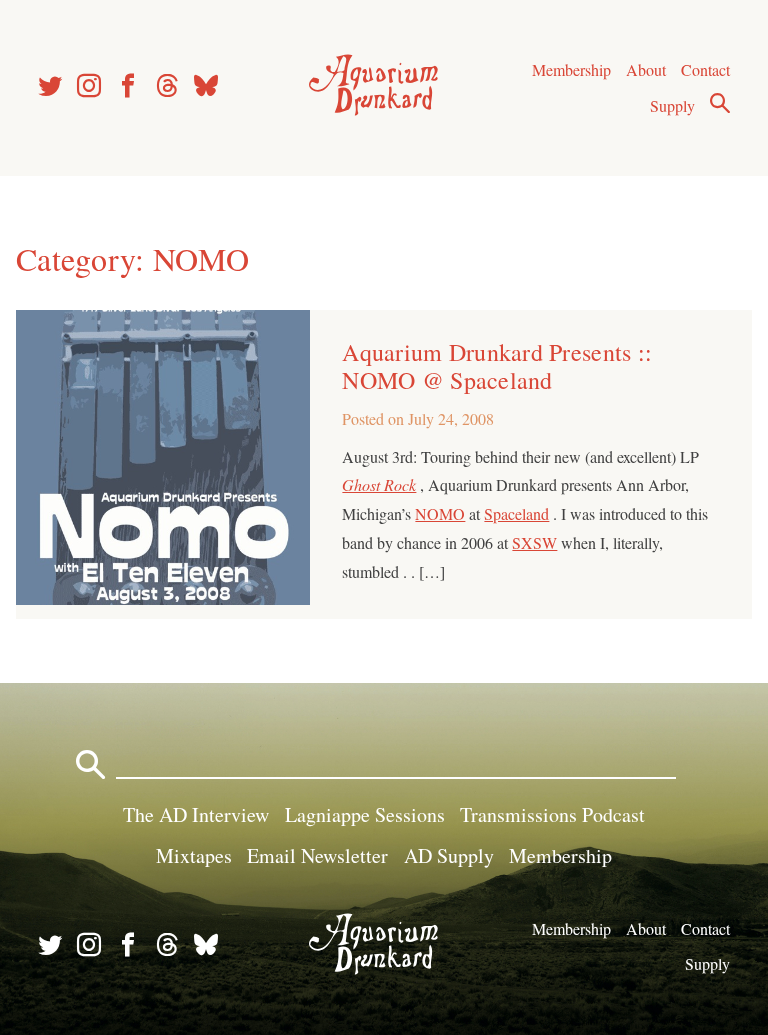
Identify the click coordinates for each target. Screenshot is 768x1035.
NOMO (440, 513)
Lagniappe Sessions (365, 814)
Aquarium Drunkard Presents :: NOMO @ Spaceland (497, 366)
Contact (705, 69)
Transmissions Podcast (552, 814)
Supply (672, 105)
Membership (571, 69)
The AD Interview (196, 814)
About (646, 69)
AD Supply (449, 855)
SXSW (534, 542)
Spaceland (516, 513)
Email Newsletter (317, 855)
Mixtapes (194, 855)
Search (720, 103)
